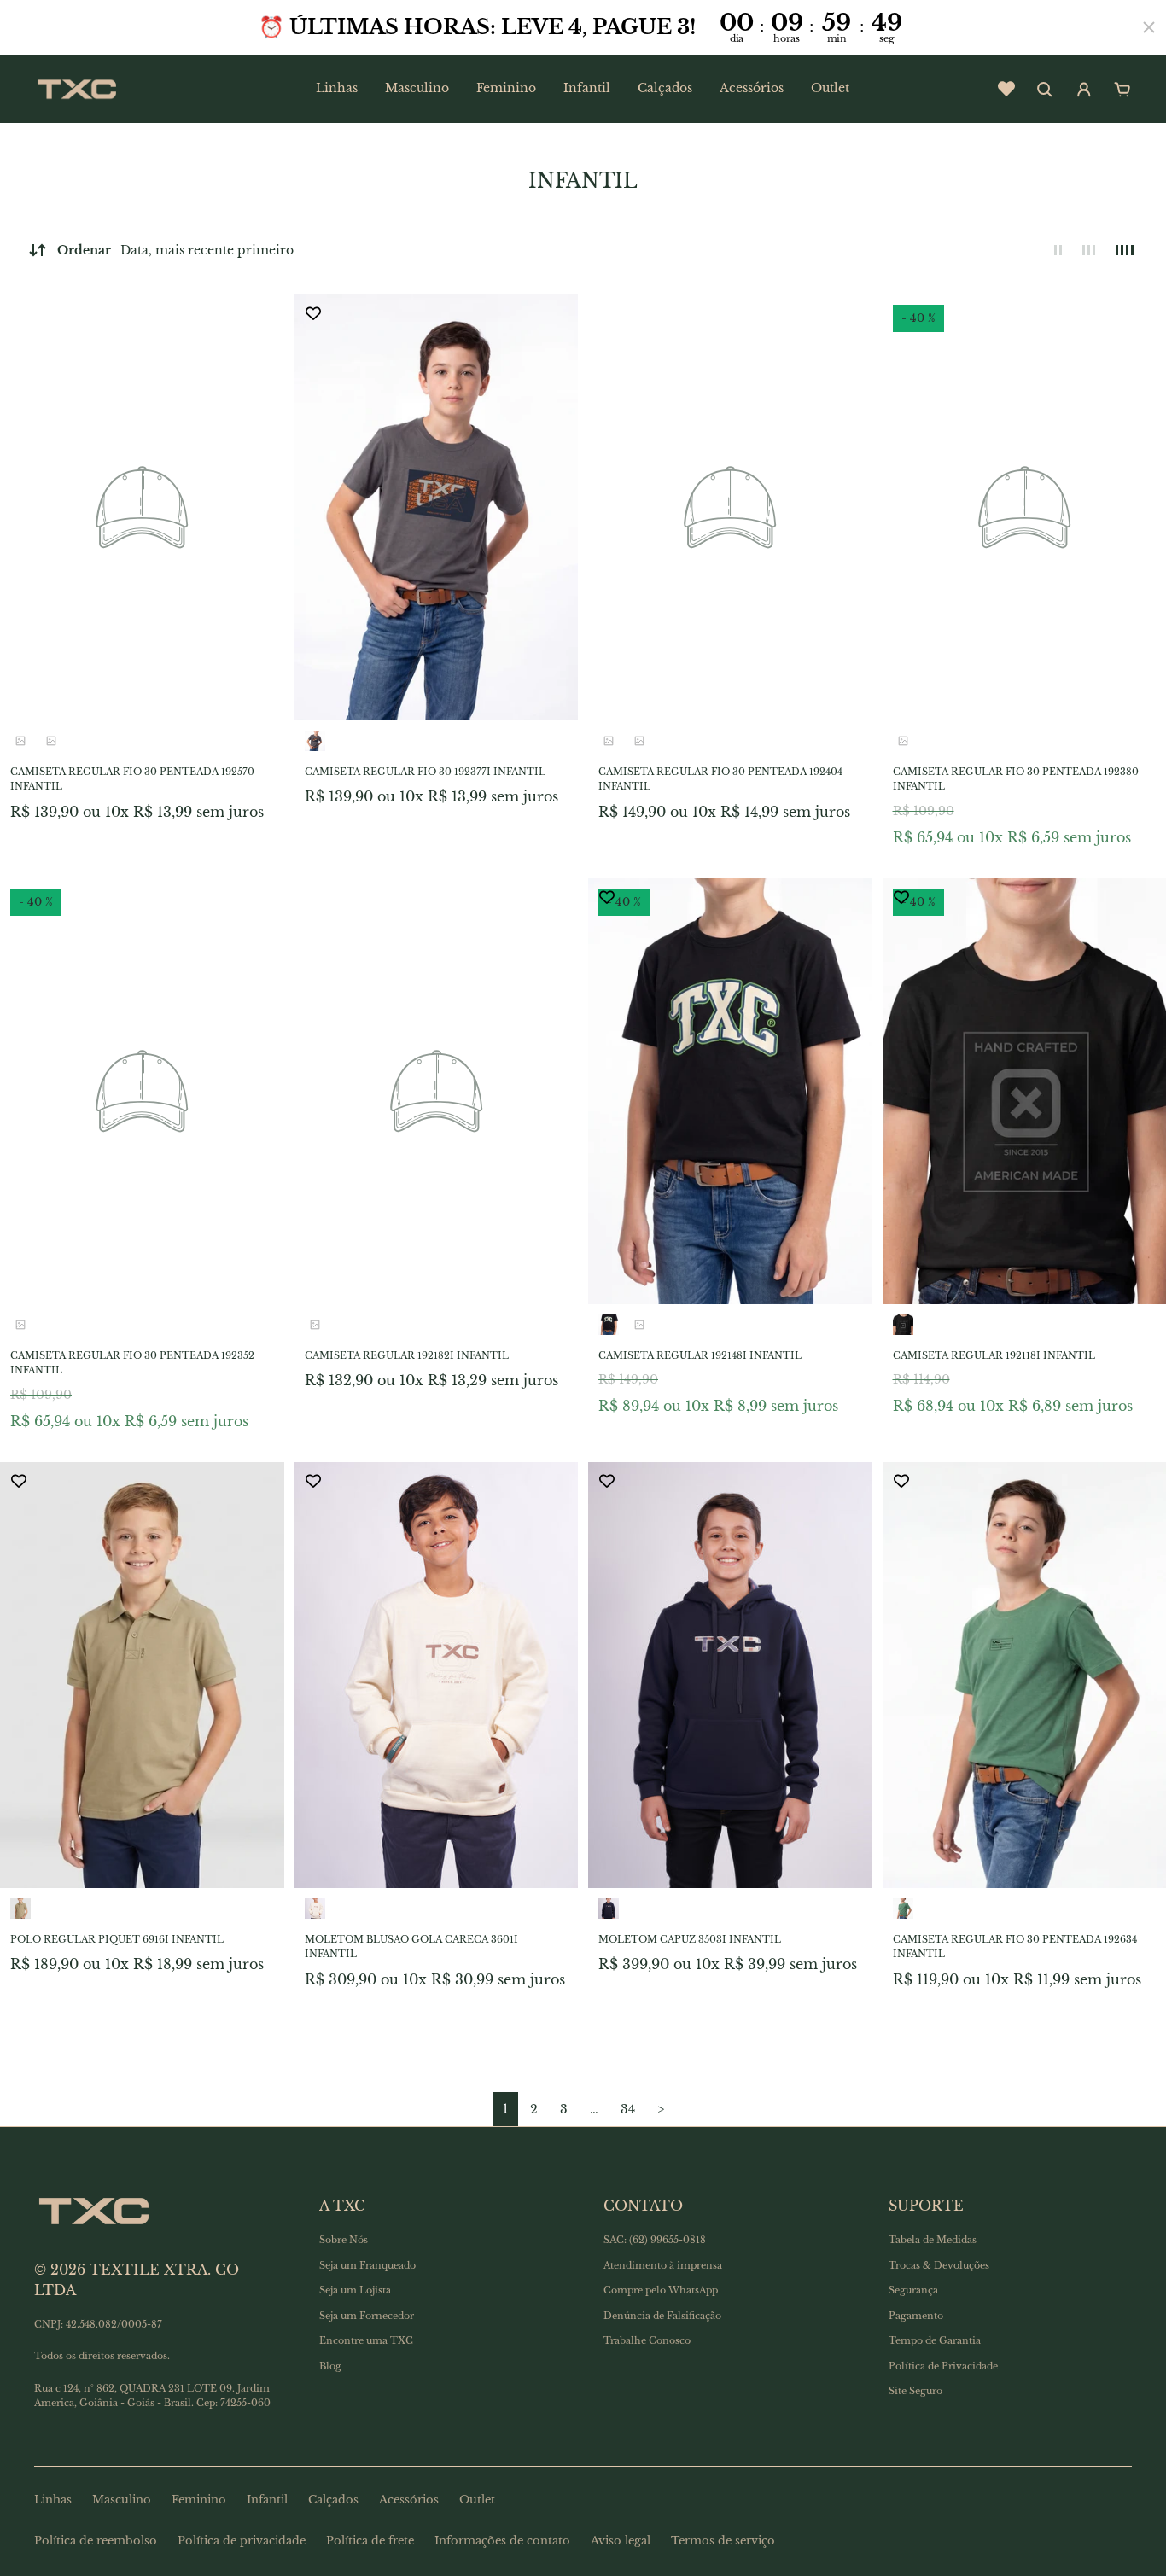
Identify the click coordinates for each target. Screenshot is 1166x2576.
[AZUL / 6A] (639, 1325)
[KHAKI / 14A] (315, 1325)
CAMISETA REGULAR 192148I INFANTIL (700, 1355)
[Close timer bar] (1149, 27)
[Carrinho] (1122, 90)
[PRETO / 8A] (903, 1325)
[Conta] (1084, 90)
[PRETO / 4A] (639, 741)
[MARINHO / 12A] (609, 1909)
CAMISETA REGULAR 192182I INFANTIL (407, 1355)
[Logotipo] (77, 89)
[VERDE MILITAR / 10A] (20, 1325)
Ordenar (175, 250)
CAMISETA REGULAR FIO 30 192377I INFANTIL (425, 772)
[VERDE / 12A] (903, 1909)
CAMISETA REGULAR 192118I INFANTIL (994, 1355)
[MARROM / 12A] (903, 741)
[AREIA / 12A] (315, 1909)
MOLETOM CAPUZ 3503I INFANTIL (690, 1939)
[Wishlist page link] (1006, 89)
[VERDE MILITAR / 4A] (609, 741)
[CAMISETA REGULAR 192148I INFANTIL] (730, 1091)
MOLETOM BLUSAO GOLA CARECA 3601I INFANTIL (411, 1947)
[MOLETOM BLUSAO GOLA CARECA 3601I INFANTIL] (437, 1675)
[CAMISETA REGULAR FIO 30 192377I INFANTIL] (437, 507)
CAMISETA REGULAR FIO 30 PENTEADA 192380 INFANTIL (1016, 779)
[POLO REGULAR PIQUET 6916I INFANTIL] (142, 1675)
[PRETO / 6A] (609, 1325)
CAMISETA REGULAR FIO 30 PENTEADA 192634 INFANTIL (1015, 1947)
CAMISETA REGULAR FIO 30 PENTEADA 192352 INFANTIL (132, 1363)
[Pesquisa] (1045, 90)
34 (628, 2109)
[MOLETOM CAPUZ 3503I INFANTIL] (730, 1675)
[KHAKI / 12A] (20, 1909)
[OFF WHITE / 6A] (51, 741)
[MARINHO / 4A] (20, 741)
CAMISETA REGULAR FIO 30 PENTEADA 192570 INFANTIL (132, 779)
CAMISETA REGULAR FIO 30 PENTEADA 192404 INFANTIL (720, 779)
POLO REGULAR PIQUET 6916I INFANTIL (117, 1939)
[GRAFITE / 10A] (315, 741)
